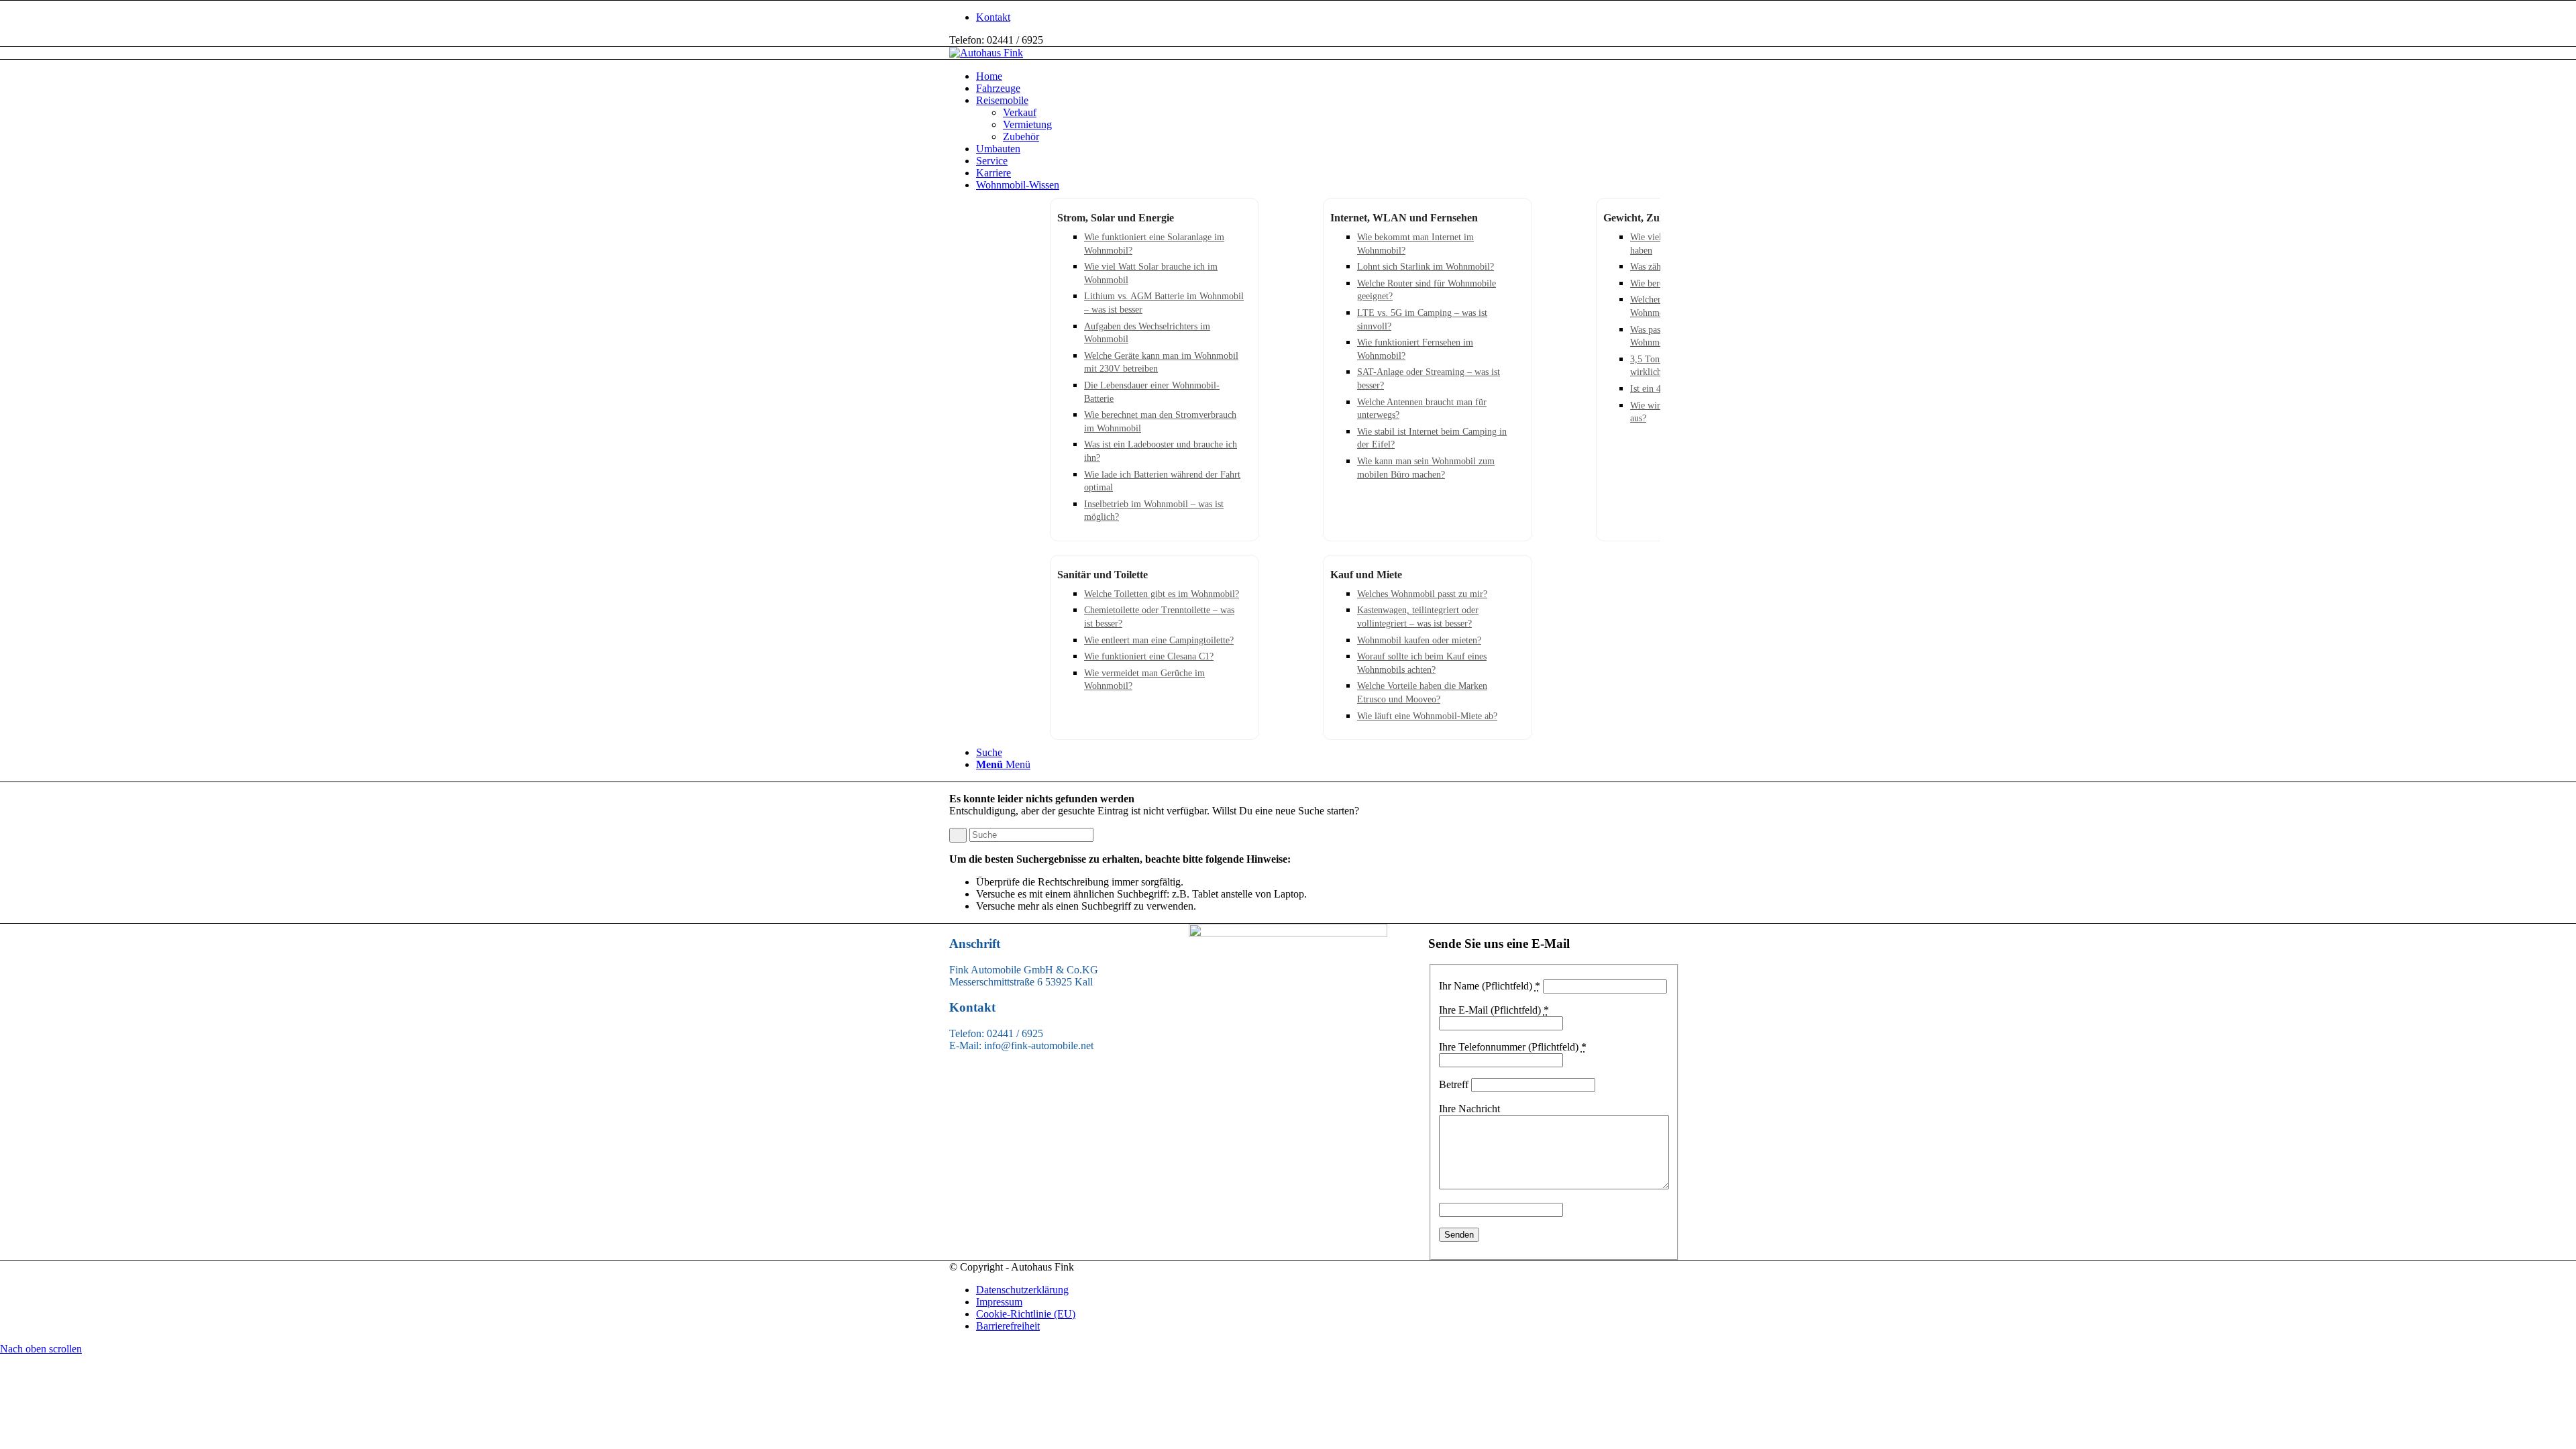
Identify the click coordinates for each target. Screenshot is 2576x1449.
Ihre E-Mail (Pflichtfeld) (1494, 1010)
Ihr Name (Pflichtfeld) (1490, 986)
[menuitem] (1301, 17)
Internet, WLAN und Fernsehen (1404, 218)
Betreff (1454, 1084)
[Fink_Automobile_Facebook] (1288, 933)
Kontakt (993, 17)
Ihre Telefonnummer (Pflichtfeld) (1513, 1047)
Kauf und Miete (1366, 575)
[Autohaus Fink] (986, 53)
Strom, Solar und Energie (1116, 218)
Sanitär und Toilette (1103, 575)
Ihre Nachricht (1469, 1109)
